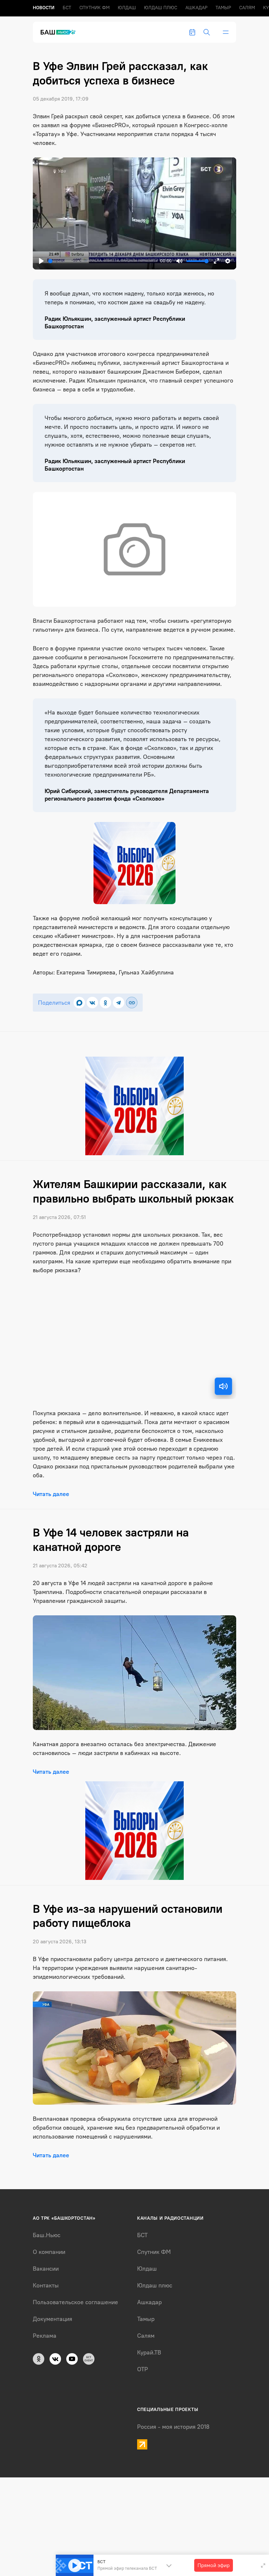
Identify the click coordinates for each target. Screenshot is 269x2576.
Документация (52, 2319)
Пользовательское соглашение (75, 2302)
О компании (49, 2252)
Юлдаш (127, 8)
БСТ (67, 8)
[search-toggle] (207, 32)
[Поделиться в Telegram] (119, 1003)
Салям (247, 8)
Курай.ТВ (149, 2353)
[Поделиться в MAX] (79, 1003)
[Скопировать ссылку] (132, 1003)
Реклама (45, 2336)
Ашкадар (196, 8)
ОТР (143, 2369)
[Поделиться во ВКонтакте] (92, 1003)
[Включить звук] (223, 1386)
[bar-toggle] (226, 32)
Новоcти (44, 8)
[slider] (103, 261)
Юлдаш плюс (161, 8)
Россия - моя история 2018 (173, 2427)
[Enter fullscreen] (263, 2565)
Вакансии (46, 2269)
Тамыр (223, 8)
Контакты (46, 2285)
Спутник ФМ (94, 8)
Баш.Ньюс (47, 2235)
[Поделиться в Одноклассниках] (105, 1003)
